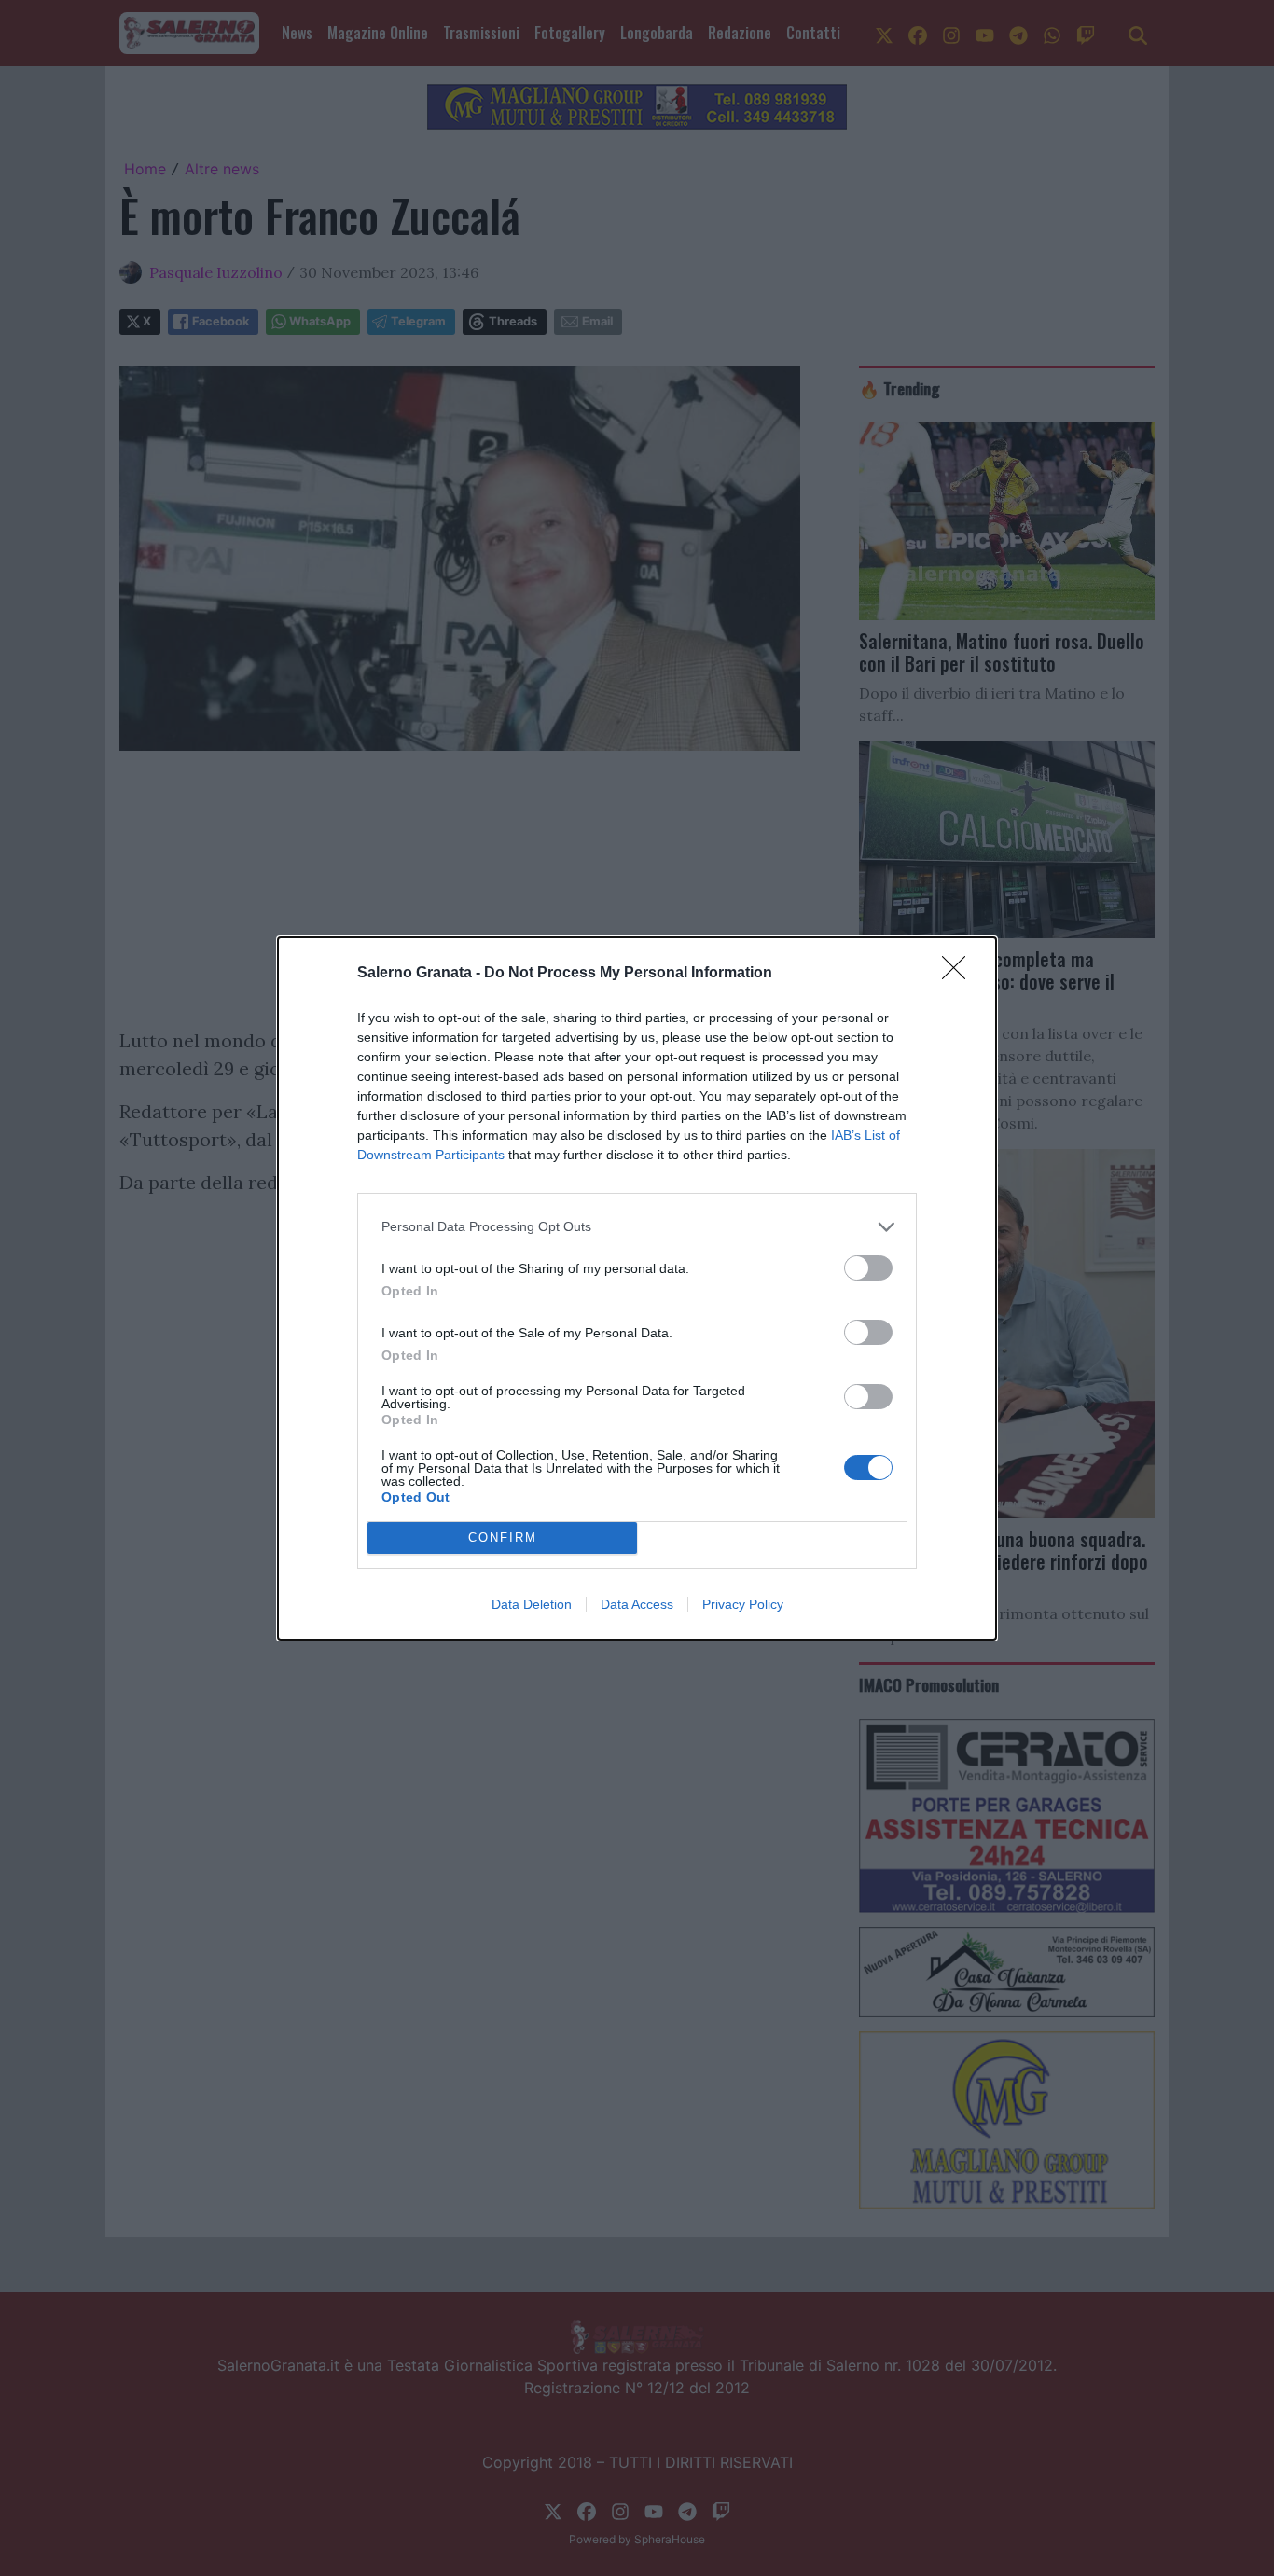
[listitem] (637, 1227)
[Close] (960, 974)
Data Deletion (532, 1604)
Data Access (637, 1604)
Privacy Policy (743, 1604)
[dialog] (637, 1288)
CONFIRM (503, 1537)
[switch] (868, 1268)
